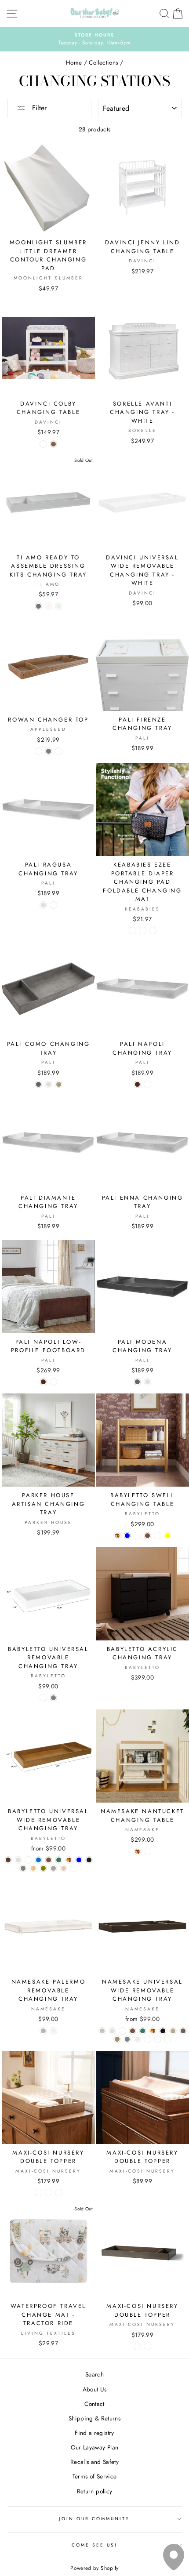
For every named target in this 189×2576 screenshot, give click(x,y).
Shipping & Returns (94, 2418)
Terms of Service (94, 2476)
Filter (38, 108)
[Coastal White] (53, 2031)
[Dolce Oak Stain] (38, 2193)
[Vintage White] (43, 905)
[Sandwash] (38, 751)
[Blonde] (28, 1860)
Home (74, 62)
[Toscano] (53, 905)
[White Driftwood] (147, 2039)
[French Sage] (122, 2031)
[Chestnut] (8, 1860)
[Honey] (117, 1536)
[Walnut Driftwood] (168, 2039)
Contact (94, 2404)
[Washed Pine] (158, 2039)
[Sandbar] (173, 2031)
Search (94, 2374)
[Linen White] (137, 2039)
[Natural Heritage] (59, 2193)
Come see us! (95, 2545)
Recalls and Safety (94, 2462)
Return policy (94, 2491)
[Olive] (43, 1868)
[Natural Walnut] (147, 1536)
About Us (95, 2389)
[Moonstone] (43, 2031)
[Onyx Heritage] (49, 2193)
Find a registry (94, 2433)
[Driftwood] (117, 2039)
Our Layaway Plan (94, 2447)
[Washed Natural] (64, 1868)
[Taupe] (53, 1868)
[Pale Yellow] (168, 1536)
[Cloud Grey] (127, 2039)
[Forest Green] (59, 1860)
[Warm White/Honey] (147, 1852)
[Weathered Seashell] (49, 606)
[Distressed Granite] (38, 1084)
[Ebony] (89, 1860)
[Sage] (49, 751)
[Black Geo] (143, 931)
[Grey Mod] (133, 931)
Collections (103, 62)
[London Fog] (102, 2031)
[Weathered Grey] (38, 606)
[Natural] (33, 1868)
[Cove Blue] (127, 1536)
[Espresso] (163, 2031)
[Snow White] (59, 606)
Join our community (94, 2519)
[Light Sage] (137, 1536)
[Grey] (53, 1698)
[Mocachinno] (137, 1084)
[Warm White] (18, 1860)
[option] (94, 40)
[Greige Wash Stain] (137, 2346)
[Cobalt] (38, 1860)
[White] (43, 444)
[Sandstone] (59, 1084)
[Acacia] (153, 931)
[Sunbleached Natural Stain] (147, 2346)
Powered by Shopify (94, 2568)
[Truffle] (183, 2031)
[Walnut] (53, 444)
